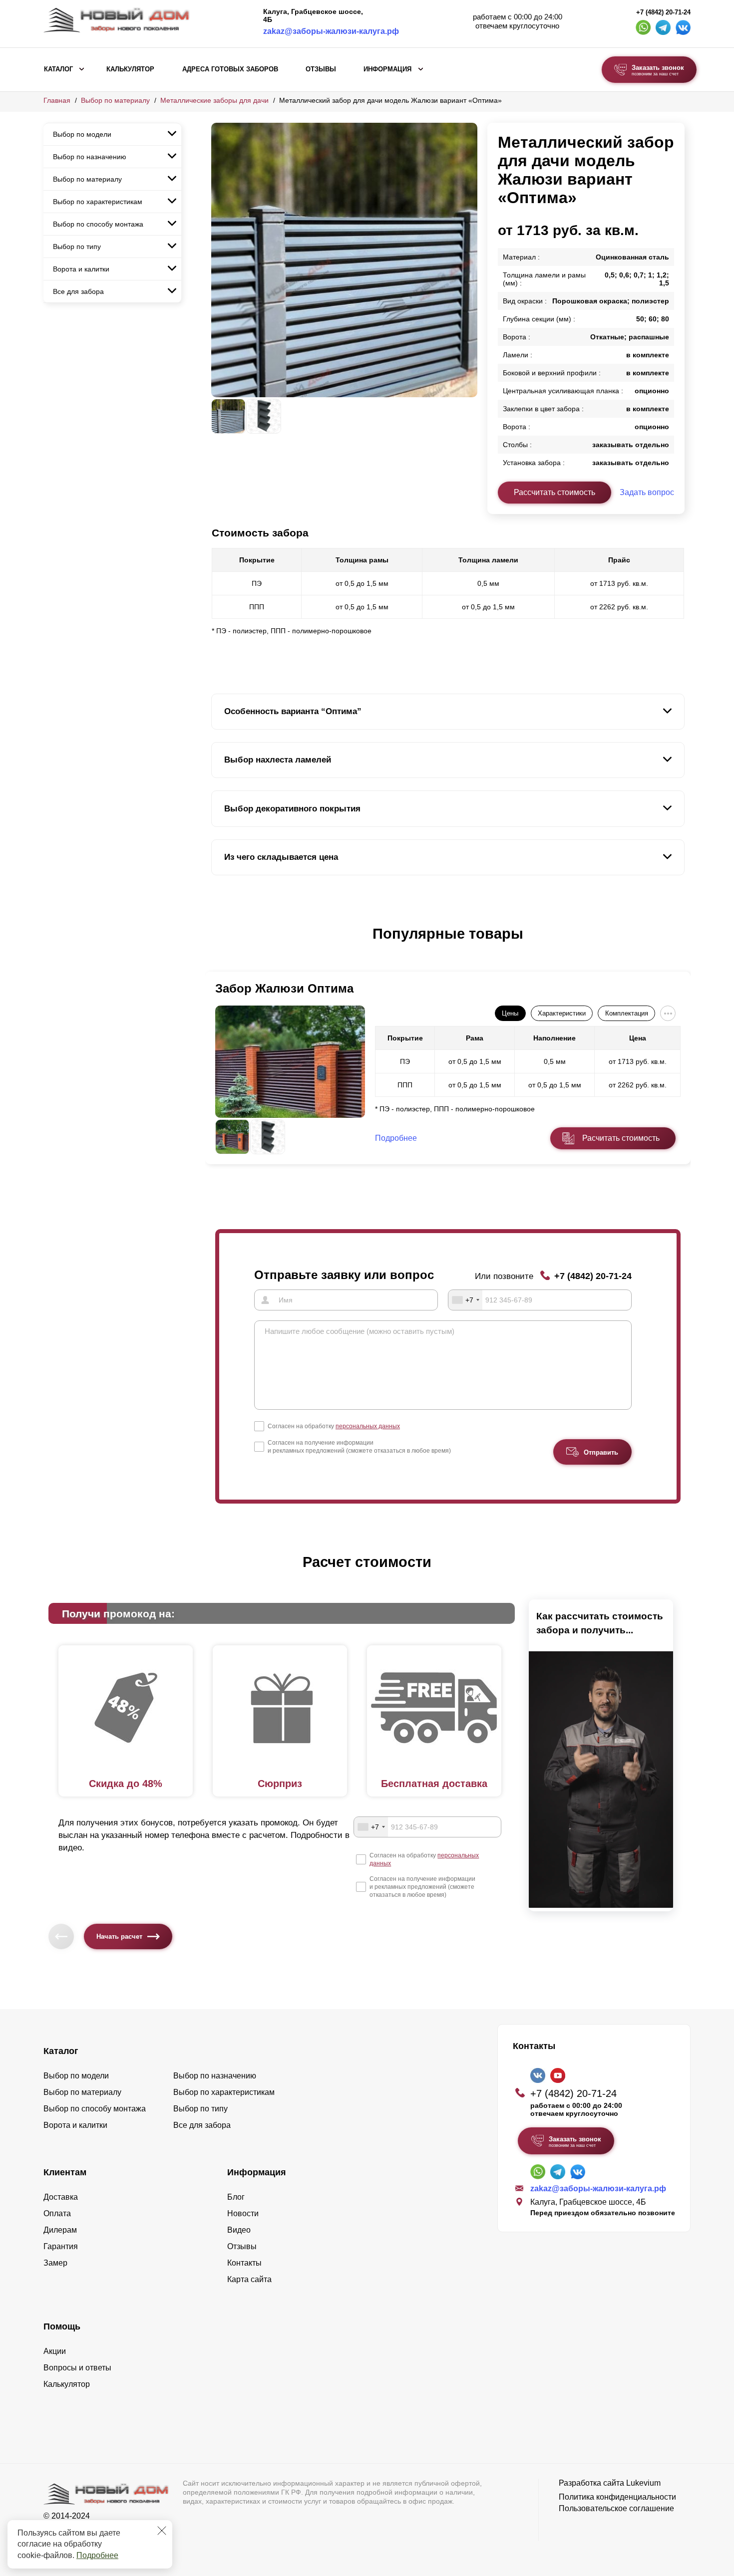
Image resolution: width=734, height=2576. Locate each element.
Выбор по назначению (90, 157)
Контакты (244, 2263)
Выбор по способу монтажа (98, 224)
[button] (217, 944)
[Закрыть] (162, 2531)
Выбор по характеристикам (98, 202)
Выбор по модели (82, 134)
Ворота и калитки (81, 269)
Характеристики (562, 1013)
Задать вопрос (647, 492)
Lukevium (643, 2483)
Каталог (58, 69)
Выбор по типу (77, 247)
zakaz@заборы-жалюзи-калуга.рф (331, 31)
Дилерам (60, 2230)
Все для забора (78, 291)
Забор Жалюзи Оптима (284, 988)
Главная (57, 100)
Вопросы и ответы (77, 2368)
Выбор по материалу (115, 100)
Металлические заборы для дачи (214, 100)
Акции (55, 2351)
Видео (239, 2230)
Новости (243, 2213)
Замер (55, 2263)
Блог (236, 2197)
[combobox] (465, 1300)
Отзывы (321, 69)
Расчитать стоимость (621, 1138)
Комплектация (627, 1013)
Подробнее (97, 2555)
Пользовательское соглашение (616, 2508)
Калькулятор (130, 69)
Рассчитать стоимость (554, 492)
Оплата (57, 2213)
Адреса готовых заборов (230, 69)
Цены (510, 1013)
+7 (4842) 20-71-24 (663, 12)
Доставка (61, 2197)
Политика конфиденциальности (617, 2497)
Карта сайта (249, 2279)
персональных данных (368, 1426)
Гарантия (61, 2246)
